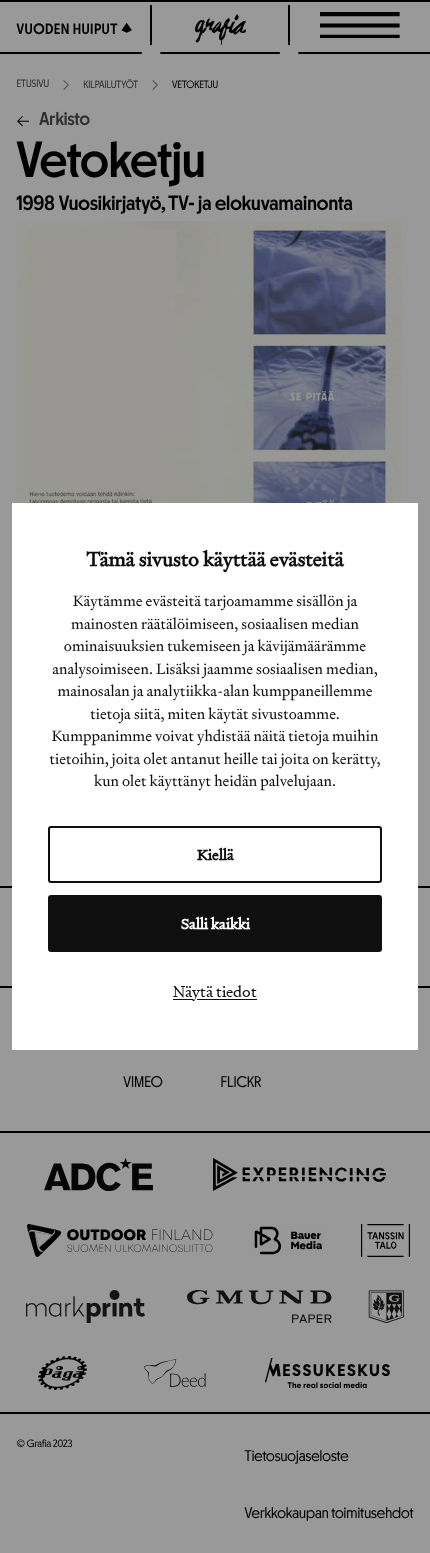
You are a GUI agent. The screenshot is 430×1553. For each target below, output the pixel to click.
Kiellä (215, 854)
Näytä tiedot (215, 991)
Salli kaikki (215, 923)
